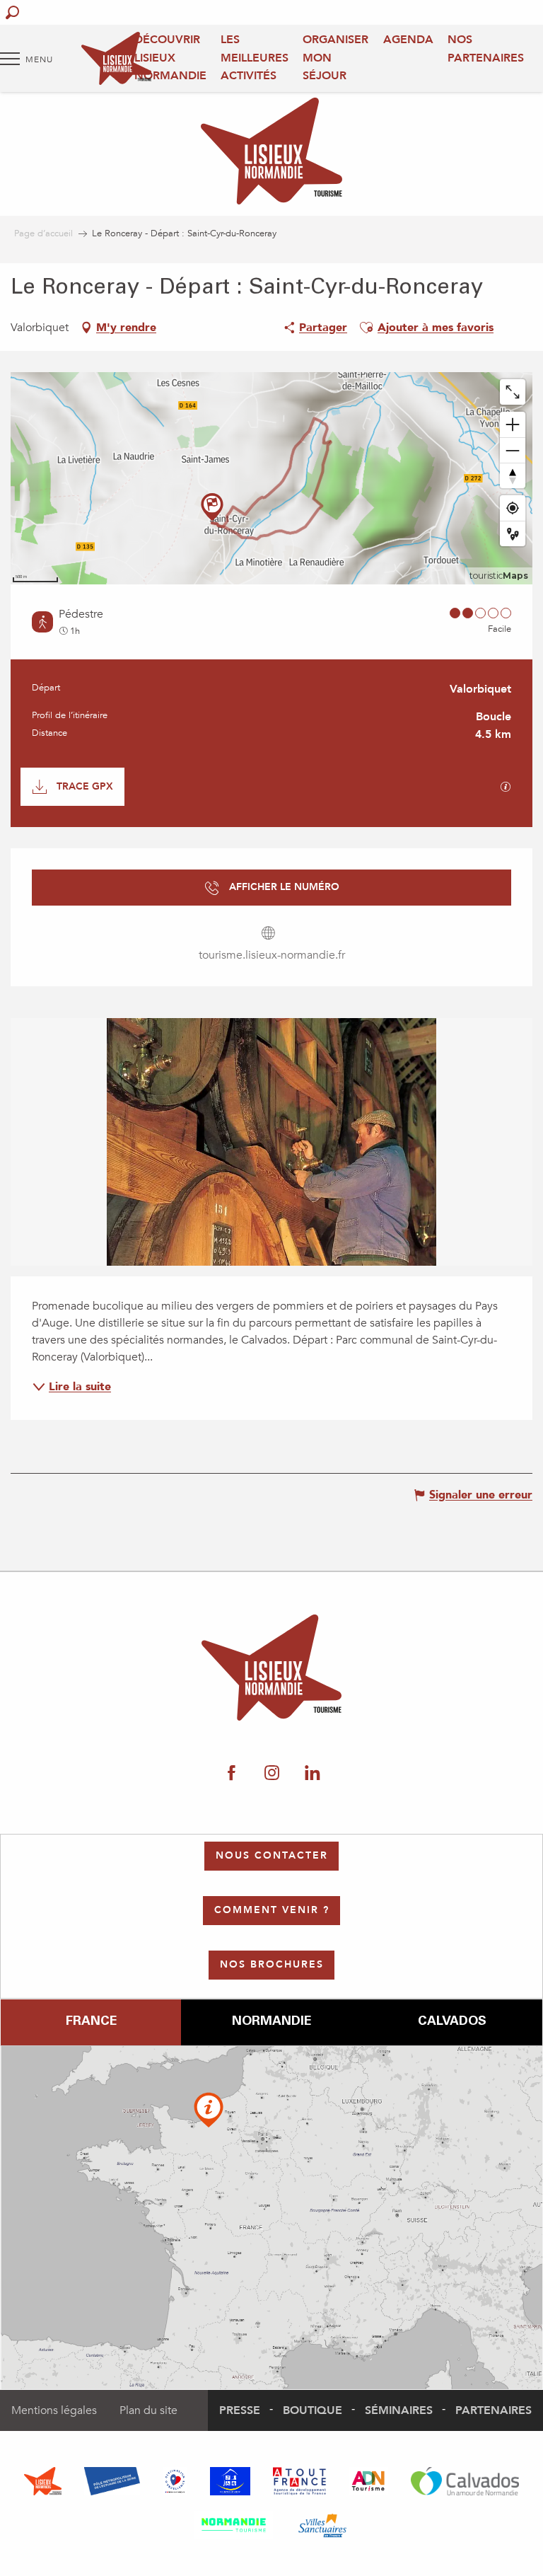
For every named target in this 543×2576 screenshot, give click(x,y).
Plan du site (148, 2410)
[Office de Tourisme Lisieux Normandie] (116, 58)
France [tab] (91, 2022)
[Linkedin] (312, 1774)
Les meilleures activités (255, 58)
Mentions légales (54, 2410)
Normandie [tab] (271, 2022)
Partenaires (494, 2410)
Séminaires (399, 2410)
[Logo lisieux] (272, 1668)
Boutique (313, 2410)
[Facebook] (232, 1774)
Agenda (408, 40)
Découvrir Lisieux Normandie (170, 58)
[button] (12, 12)
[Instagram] (272, 1774)
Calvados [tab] (452, 2022)
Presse (240, 2410)
